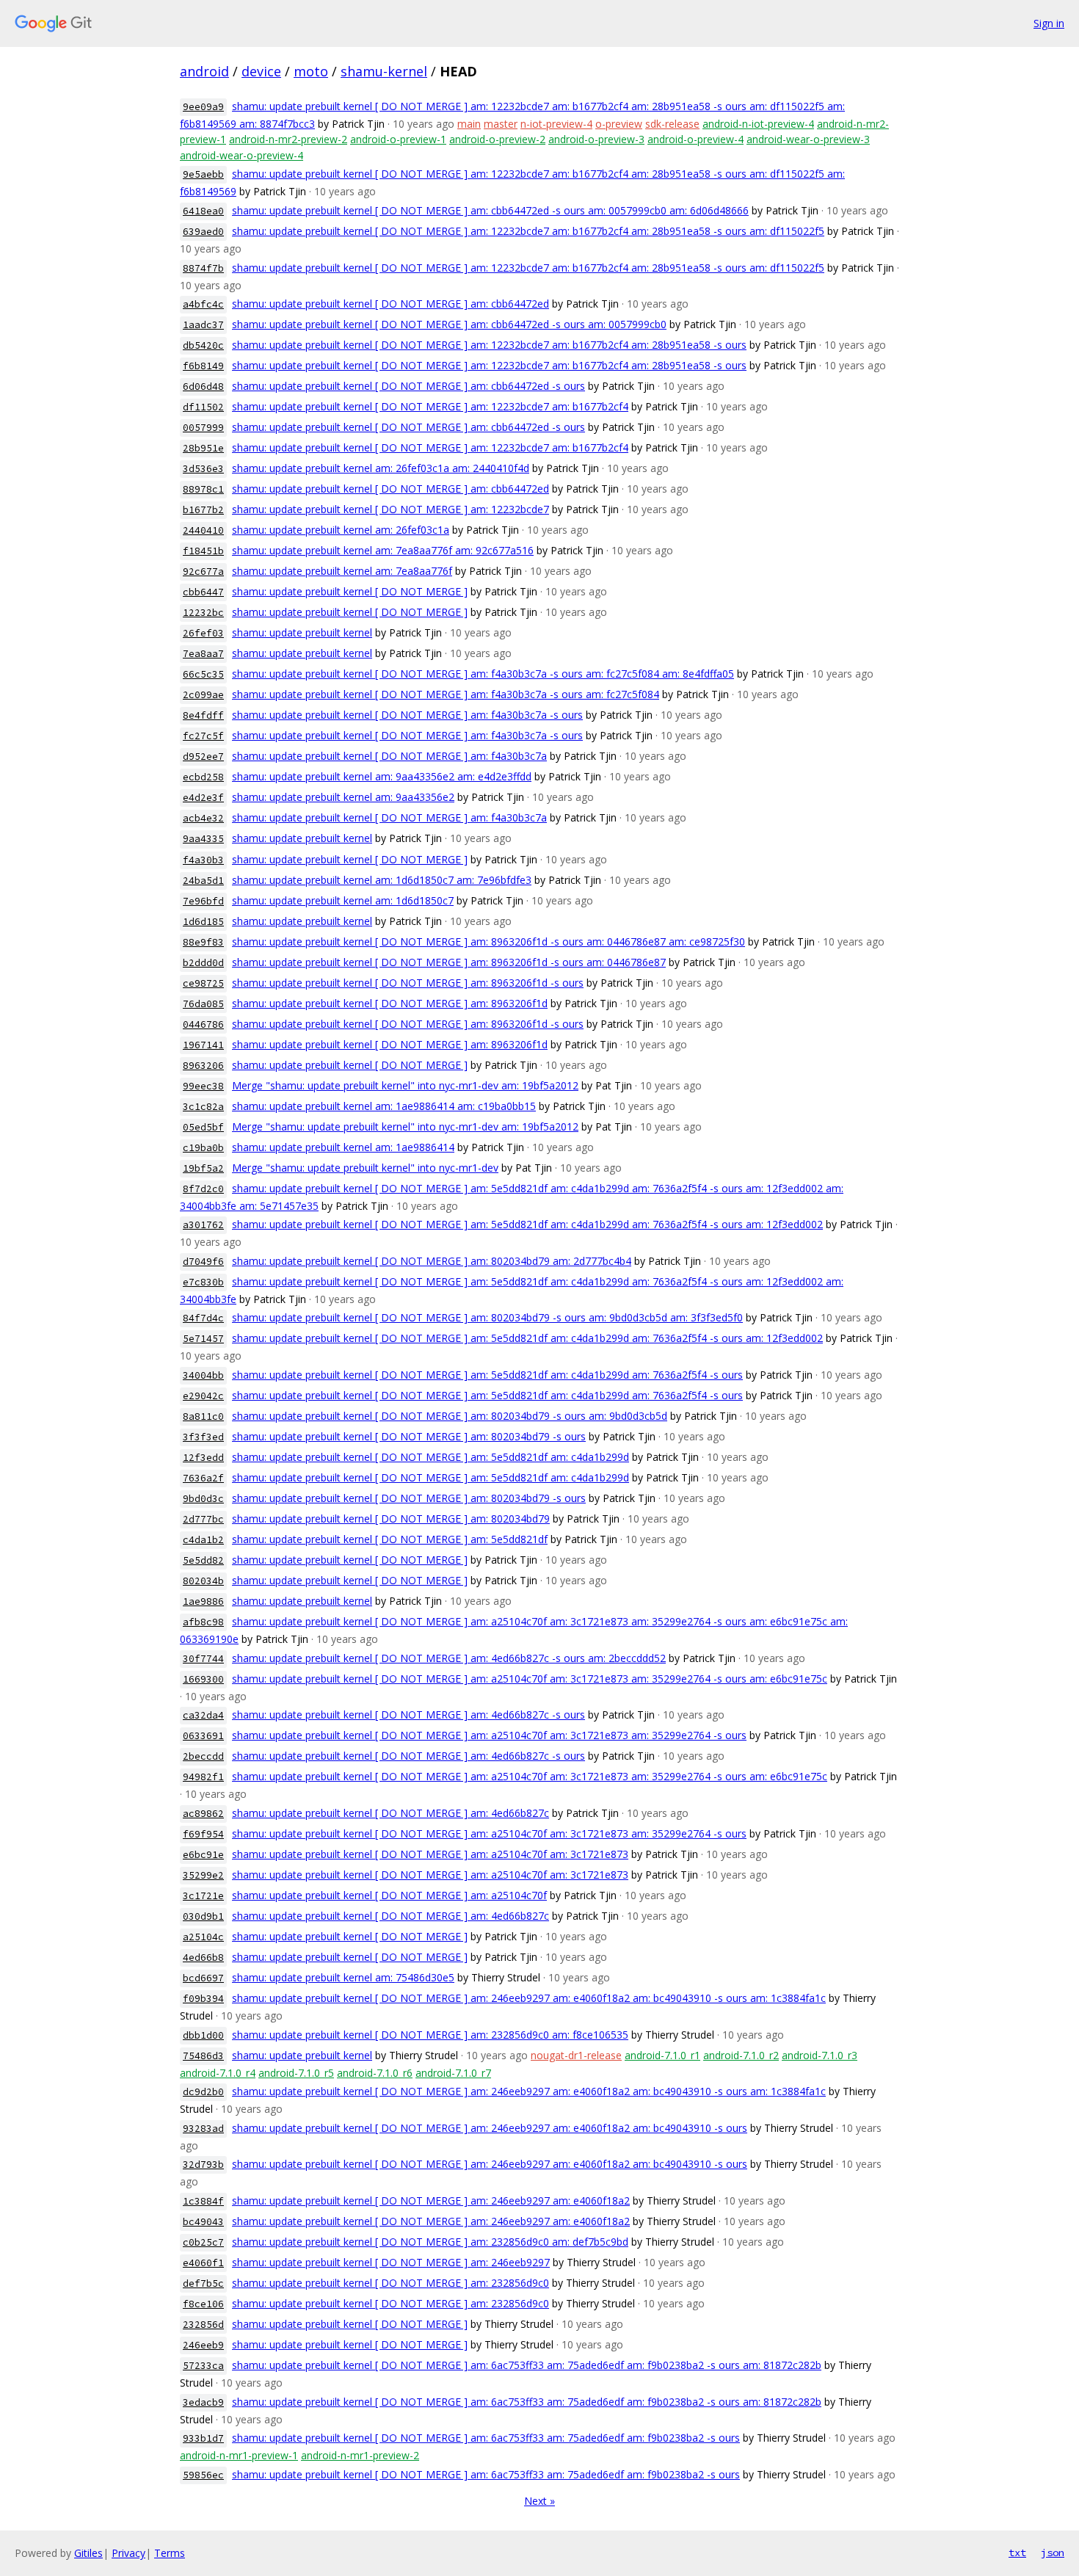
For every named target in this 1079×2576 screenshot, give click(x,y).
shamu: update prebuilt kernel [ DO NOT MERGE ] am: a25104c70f (389, 1895)
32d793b (203, 2165)
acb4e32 (203, 818)
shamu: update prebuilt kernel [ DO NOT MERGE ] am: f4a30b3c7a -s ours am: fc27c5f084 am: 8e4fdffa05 (483, 674)
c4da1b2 (203, 1540)
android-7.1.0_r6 (375, 2073)
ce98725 (203, 983)
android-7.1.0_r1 (662, 2055)
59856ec (203, 2475)
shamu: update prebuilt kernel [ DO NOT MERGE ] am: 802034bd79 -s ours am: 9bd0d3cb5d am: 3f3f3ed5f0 (487, 1317)
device (261, 71)
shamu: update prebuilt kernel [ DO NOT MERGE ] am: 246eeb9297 (391, 2262)
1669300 (203, 1679)
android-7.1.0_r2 (741, 2055)
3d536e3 (203, 469)
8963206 (203, 1066)
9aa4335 (203, 839)
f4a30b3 (203, 860)
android (204, 71)
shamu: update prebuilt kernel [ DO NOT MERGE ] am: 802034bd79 (391, 1519)
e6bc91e (203, 1855)
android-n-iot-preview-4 (758, 124)
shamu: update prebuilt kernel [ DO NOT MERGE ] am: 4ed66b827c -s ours (408, 1715)
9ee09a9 (203, 107)
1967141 (203, 1045)
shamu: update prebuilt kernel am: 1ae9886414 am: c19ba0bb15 (384, 1106)
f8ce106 (203, 2304)
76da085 (203, 1004)
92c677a (203, 572)
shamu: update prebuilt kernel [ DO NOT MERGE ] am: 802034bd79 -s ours (409, 1436)
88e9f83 (203, 942)
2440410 (203, 530)
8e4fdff (203, 715)
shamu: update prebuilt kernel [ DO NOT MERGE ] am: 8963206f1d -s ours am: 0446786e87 (449, 962)
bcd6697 (203, 1978)
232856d (203, 2325)
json (1053, 2553)
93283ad (203, 2129)
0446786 (203, 1024)
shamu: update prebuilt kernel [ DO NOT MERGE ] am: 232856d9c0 (390, 2283)
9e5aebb (203, 174)
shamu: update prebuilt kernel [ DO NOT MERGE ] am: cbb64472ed (390, 304)
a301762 (203, 1225)
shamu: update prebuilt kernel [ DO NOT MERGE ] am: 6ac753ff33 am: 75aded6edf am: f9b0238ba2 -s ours (486, 2438)
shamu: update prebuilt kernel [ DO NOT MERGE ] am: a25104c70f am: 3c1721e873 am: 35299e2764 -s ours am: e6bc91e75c (530, 1679)
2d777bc (203, 1519)
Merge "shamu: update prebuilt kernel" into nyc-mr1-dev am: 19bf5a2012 (405, 1085)
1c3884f (203, 2201)
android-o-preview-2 (497, 139)
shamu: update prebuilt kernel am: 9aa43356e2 (343, 797)
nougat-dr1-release (576, 2055)
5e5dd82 (203, 1560)
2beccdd (203, 1756)
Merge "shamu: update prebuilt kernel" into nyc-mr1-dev (365, 1168)
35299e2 (203, 1875)
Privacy (128, 2553)
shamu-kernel (384, 71)
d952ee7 (203, 757)
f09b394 (203, 1999)
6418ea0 (203, 211)
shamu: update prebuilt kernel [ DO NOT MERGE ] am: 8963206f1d (390, 1003)
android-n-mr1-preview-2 (360, 2455)
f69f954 (203, 1834)
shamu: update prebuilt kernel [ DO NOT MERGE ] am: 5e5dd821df (390, 1539)
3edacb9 (203, 2402)
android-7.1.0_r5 (296, 2073)
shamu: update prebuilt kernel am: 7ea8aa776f (342, 571)
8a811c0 (203, 1416)
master (501, 124)
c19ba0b (203, 1148)
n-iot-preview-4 (556, 124)
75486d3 (203, 2056)
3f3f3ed (203, 1437)
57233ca (203, 2366)
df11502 (203, 407)
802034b (203, 1581)
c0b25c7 (203, 2242)
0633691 (203, 1736)
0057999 (203, 428)
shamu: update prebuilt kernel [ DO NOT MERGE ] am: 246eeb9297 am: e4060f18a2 (431, 2201)
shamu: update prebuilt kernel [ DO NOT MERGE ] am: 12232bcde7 (390, 509)
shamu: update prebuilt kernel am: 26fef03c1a (341, 530)
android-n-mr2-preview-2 (288, 139)
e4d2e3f (203, 798)
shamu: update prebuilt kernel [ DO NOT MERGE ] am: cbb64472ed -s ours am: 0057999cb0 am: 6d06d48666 (490, 210)
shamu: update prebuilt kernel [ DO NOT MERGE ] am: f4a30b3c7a (389, 756)
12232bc (203, 613)
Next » (539, 2501)
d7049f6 (203, 1262)
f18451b (203, 551)
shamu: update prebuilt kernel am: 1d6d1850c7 (343, 900)
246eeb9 (203, 2345)
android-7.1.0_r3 (820, 2055)
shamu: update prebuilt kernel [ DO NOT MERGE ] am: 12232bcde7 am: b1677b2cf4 (430, 406)
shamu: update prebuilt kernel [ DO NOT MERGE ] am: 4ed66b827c (390, 1813)
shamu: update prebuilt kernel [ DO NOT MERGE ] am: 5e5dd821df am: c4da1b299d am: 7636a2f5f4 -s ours (487, 1375)
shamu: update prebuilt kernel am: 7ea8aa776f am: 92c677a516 (383, 550)
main (469, 124)
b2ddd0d (203, 963)
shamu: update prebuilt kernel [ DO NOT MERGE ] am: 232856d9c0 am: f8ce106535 (430, 2035)
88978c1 (203, 489)
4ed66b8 (203, 1958)
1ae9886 (203, 1601)
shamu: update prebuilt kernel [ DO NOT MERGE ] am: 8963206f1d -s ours (408, 983)
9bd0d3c (203, 1499)
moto (311, 71)
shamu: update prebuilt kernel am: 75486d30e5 (343, 1977)
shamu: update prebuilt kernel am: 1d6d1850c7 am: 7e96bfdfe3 (382, 880)
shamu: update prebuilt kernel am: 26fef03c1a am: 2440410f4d (381, 468)
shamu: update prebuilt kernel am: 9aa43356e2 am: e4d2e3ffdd (382, 776)
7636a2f (203, 1478)
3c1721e (203, 1896)
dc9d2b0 (203, 2092)
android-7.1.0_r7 (453, 2073)
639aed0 (203, 232)
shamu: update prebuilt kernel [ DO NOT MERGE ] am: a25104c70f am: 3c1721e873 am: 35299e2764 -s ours (489, 1735)
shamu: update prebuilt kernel (302, 632)
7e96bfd (203, 901)
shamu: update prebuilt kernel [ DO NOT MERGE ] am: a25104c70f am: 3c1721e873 (430, 1854)
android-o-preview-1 (398, 139)
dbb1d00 (203, 2035)
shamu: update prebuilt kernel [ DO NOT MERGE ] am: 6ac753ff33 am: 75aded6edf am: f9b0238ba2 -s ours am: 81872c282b (527, 2365)
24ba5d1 (203, 881)
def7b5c (203, 2283)
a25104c (203, 1937)
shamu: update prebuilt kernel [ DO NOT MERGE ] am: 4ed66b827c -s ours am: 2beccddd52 (449, 1658)
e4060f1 (203, 2263)
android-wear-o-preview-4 (241, 155)
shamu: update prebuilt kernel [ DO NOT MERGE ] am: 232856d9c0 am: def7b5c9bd (430, 2242)
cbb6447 (203, 592)
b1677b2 (203, 510)
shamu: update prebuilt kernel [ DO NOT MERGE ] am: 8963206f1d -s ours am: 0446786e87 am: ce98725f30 (488, 941)
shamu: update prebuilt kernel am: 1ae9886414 (343, 1147)
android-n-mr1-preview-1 (239, 2455)
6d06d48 (203, 387)
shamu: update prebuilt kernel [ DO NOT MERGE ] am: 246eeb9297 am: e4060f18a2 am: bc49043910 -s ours (490, 2128)
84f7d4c (203, 1318)
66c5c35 (203, 674)
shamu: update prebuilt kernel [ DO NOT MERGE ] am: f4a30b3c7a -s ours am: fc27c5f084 (446, 694)
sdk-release (672, 124)
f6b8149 (203, 366)
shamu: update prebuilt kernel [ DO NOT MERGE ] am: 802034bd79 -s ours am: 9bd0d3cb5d (450, 1416)
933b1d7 (203, 2438)
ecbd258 (203, 777)
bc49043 (203, 2222)
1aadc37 (203, 325)
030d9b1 (203, 1916)
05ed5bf (203, 1127)
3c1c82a (203, 1107)
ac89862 (203, 1814)
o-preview (619, 124)
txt (1017, 2553)
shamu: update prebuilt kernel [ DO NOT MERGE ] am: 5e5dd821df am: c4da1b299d (430, 1457)
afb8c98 (203, 1622)
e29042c (203, 1396)
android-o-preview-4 (695, 139)
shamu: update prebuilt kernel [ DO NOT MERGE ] (350, 591)
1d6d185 (203, 922)
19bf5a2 (203, 1168)
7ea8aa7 (203, 654)
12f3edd (203, 1458)
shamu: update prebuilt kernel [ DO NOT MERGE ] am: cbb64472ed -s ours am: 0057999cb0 (449, 324)
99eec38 (203, 1086)
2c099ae (203, 695)
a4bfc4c (203, 304)
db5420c (203, 345)
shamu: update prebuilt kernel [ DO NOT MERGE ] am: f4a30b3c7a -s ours (407, 715)
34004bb (203, 1375)
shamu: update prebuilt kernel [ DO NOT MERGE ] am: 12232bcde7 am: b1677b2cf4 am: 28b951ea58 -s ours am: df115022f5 (528, 231)
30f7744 (203, 1659)
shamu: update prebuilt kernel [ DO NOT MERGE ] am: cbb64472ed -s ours (408, 386)
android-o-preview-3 (596, 139)
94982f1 (203, 1777)
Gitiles (88, 2553)
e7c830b (203, 1282)
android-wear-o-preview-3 (808, 139)
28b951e (203, 448)
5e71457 (203, 1339)
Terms (170, 2553)
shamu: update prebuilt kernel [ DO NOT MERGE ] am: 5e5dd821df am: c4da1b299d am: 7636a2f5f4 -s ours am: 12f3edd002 (527, 1224)
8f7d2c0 (203, 1189)
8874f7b (203, 268)
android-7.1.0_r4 (218, 2073)
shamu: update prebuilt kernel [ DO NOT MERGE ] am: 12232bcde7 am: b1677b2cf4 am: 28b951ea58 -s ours (489, 345)
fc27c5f (203, 736)
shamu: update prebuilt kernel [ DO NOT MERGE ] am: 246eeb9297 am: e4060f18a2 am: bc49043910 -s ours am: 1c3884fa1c (529, 1998)
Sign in (1049, 23)
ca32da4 (203, 1715)
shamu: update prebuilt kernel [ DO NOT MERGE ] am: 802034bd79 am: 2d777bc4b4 (432, 1261)
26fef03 (203, 633)
